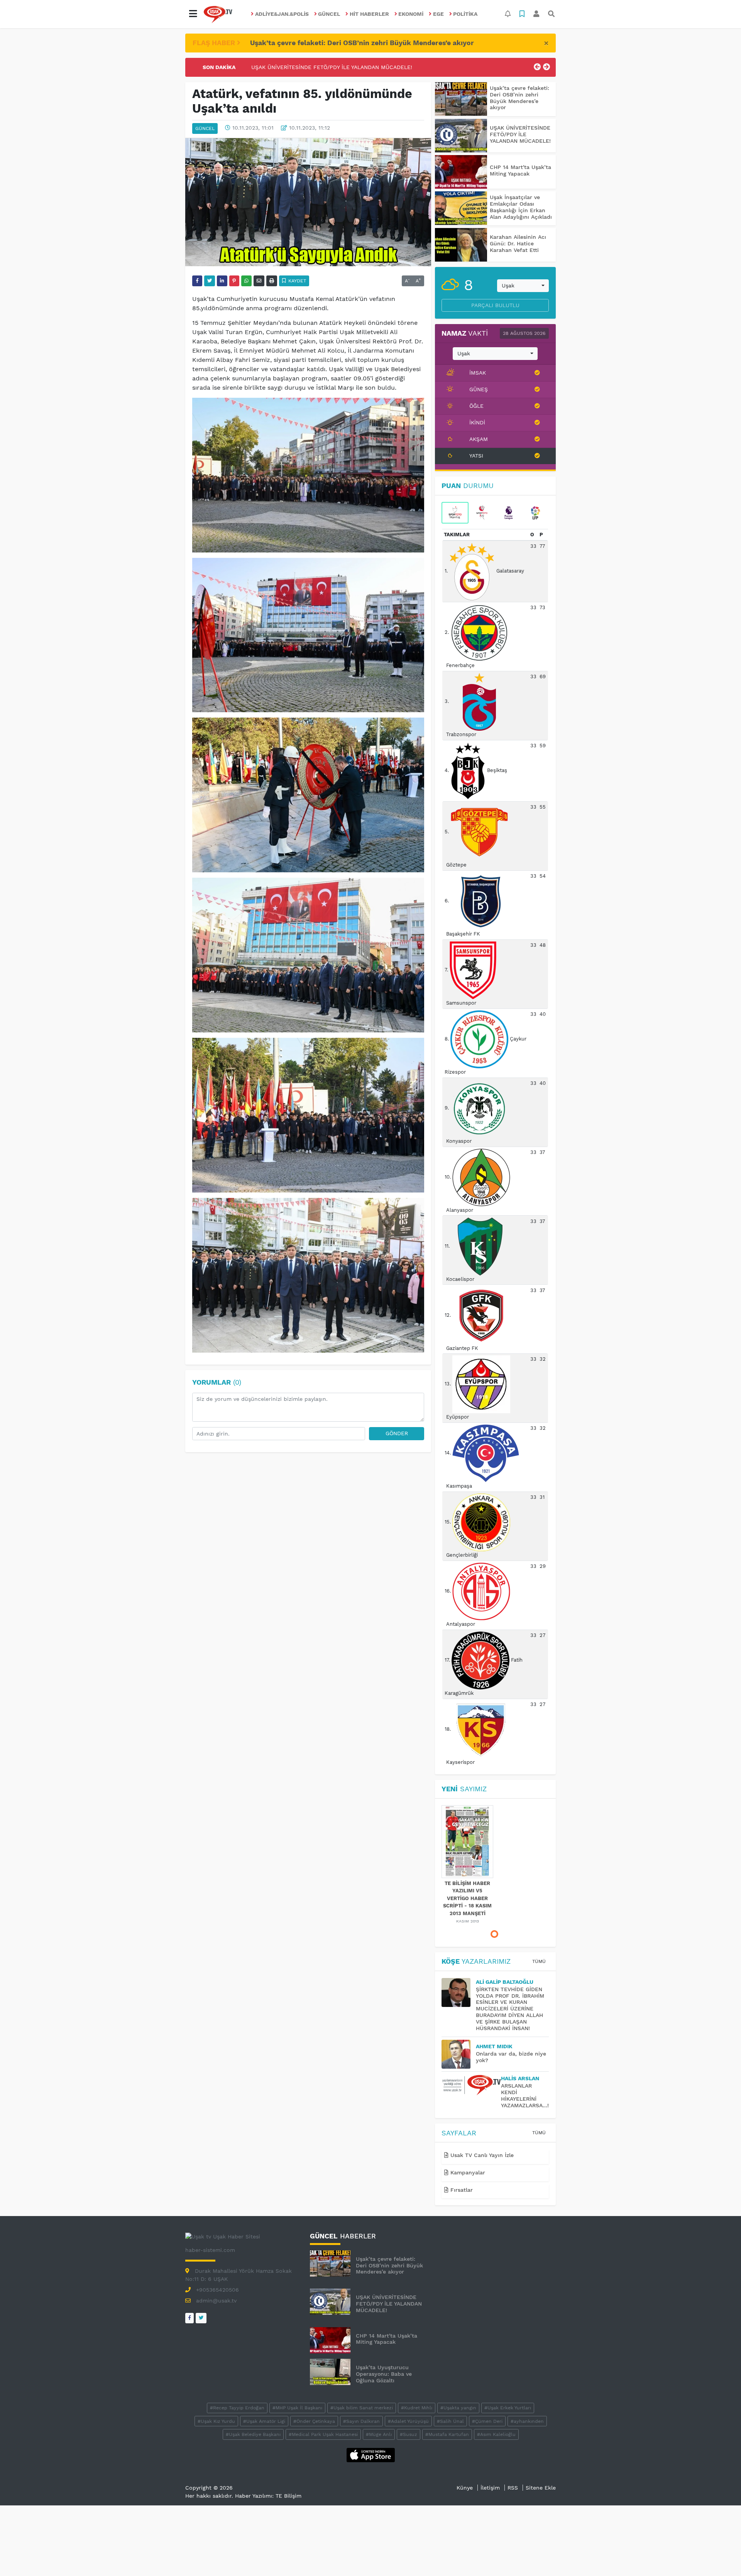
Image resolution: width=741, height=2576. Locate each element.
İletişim (490, 2488)
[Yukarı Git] (721, 2556)
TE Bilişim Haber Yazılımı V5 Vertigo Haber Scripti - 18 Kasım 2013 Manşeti (467, 1898)
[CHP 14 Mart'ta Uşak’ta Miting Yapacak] (461, 172)
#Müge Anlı (379, 2434)
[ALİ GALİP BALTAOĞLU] (459, 1992)
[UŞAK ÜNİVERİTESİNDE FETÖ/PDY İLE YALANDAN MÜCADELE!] (461, 136)
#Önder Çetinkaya (314, 2421)
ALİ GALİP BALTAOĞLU (505, 1982)
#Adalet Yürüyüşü (408, 2421)
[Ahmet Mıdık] (459, 2054)
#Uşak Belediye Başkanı (253, 2434)
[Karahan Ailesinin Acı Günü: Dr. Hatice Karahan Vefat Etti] (461, 245)
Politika (465, 14)
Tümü (539, 1961)
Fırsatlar (461, 2190)
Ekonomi (411, 14)
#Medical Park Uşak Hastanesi (323, 2434)
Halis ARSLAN (520, 2078)
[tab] (455, 513)
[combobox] (523, 286)
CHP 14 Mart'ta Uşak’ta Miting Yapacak (303, 67)
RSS (513, 2488)
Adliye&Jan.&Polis (282, 14)
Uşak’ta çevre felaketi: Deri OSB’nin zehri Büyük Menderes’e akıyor (362, 43)
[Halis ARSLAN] (471, 2085)
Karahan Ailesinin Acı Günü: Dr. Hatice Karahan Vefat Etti (518, 243)
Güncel (329, 14)
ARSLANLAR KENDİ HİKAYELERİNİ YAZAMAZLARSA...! (525, 2095)
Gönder (397, 1433)
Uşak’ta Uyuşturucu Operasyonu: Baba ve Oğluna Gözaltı (384, 2374)
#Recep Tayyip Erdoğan (237, 2408)
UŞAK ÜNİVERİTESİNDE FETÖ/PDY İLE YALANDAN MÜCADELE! (520, 134)
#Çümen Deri (487, 2421)
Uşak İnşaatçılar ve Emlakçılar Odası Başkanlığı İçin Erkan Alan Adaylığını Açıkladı (521, 207)
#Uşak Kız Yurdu (216, 2421)
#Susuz (409, 2434)
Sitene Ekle (541, 2488)
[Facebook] (189, 2318)
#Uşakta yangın (458, 2408)
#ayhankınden (527, 2421)
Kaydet (296, 281)
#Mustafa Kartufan (447, 2434)
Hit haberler (369, 14)
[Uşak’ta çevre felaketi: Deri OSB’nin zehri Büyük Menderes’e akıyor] (461, 99)
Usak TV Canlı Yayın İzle (481, 2155)
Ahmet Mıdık (494, 2046)
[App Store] (371, 2454)
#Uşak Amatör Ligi (264, 2421)
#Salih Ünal (450, 2421)
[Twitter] (201, 2318)
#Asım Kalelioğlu (496, 2434)
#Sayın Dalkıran (361, 2421)
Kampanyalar (467, 2172)
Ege (438, 14)
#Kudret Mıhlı (417, 2408)
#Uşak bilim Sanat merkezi (362, 2408)
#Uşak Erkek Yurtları (508, 2408)
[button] (193, 14)
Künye (465, 2488)
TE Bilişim (288, 2496)
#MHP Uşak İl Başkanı (297, 2408)
